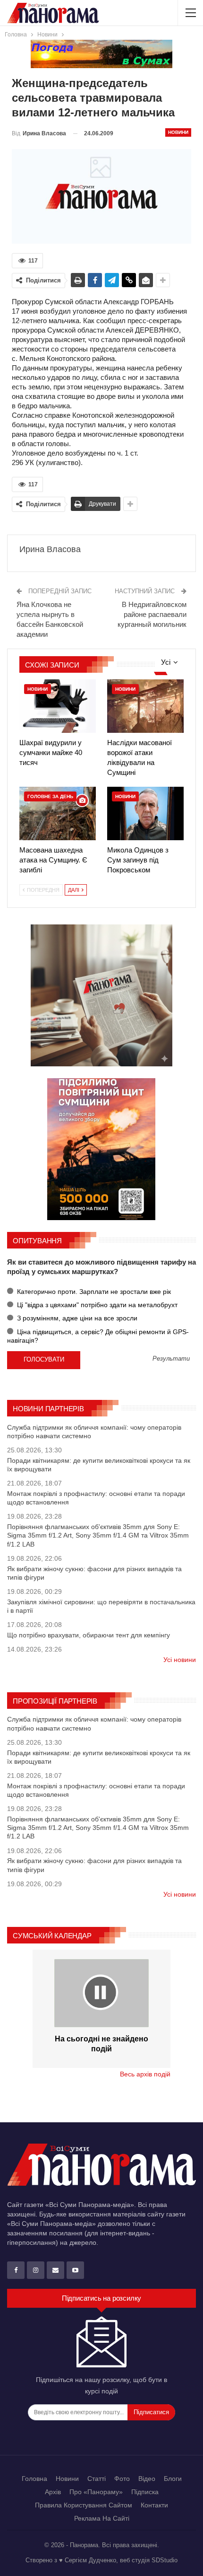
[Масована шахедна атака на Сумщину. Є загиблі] (58, 813)
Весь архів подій (145, 2074)
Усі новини (180, 1660)
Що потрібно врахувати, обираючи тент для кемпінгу (89, 1635)
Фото (122, 2479)
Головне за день (50, 796)
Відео (147, 2479)
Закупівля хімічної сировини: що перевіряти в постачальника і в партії (101, 1606)
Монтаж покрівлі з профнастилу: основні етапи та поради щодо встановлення (96, 1498)
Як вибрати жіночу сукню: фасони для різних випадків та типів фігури (94, 1573)
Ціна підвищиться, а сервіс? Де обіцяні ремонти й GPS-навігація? (98, 1336)
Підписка (145, 2492)
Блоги (173, 2479)
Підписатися (151, 2412)
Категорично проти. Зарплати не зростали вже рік (93, 1292)
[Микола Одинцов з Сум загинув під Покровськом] (145, 813)
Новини (178, 132)
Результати (171, 1359)
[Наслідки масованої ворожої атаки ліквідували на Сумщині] (145, 706)
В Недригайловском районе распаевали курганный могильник (152, 614)
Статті (97, 2479)
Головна (34, 2479)
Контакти (154, 2505)
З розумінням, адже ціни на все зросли (76, 1318)
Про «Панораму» (96, 2492)
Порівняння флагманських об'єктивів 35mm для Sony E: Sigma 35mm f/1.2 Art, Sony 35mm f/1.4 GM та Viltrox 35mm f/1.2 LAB (98, 1535)
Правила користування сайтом (84, 2505)
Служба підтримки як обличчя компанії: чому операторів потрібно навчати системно (94, 1432)
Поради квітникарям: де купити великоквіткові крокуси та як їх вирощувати (99, 1465)
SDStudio (165, 2560)
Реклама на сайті (102, 2518)
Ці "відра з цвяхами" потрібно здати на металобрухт (96, 1305)
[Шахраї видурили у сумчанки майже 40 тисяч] (58, 706)
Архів (53, 2492)
